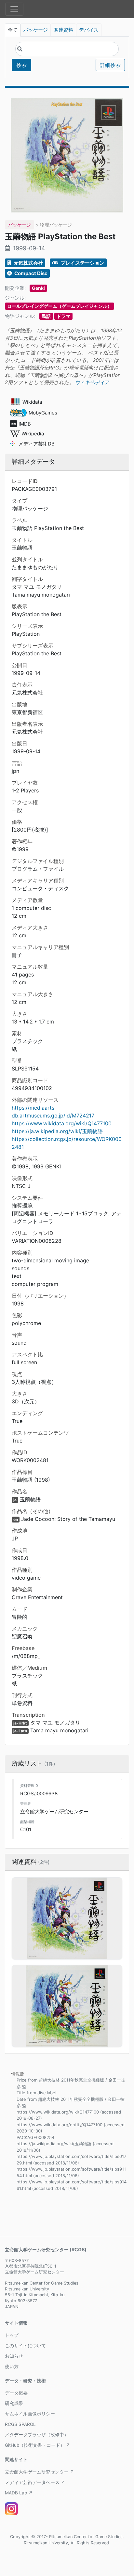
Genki (38, 288)
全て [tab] (13, 30)
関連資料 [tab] (63, 30)
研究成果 (14, 2403)
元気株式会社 (28, 263)
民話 (46, 316)
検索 (21, 65)
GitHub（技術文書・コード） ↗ (38, 2445)
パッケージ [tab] (36, 30)
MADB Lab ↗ (19, 2493)
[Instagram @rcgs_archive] (11, 2509)
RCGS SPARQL (20, 2424)
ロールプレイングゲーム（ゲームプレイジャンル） (60, 306)
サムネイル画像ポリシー (30, 2414)
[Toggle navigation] (14, 9)
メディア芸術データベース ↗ (35, 2482)
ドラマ (63, 316)
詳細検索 (110, 65)
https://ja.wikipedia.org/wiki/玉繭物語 (57, 1131)
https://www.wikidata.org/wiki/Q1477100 (62, 1123)
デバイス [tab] (89, 30)
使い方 (12, 2366)
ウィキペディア (93, 382)
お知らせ (14, 2356)
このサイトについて (25, 2346)
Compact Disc (30, 273)
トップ (12, 2335)
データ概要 (16, 2393)
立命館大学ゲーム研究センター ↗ (40, 2472)
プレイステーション (82, 263)
